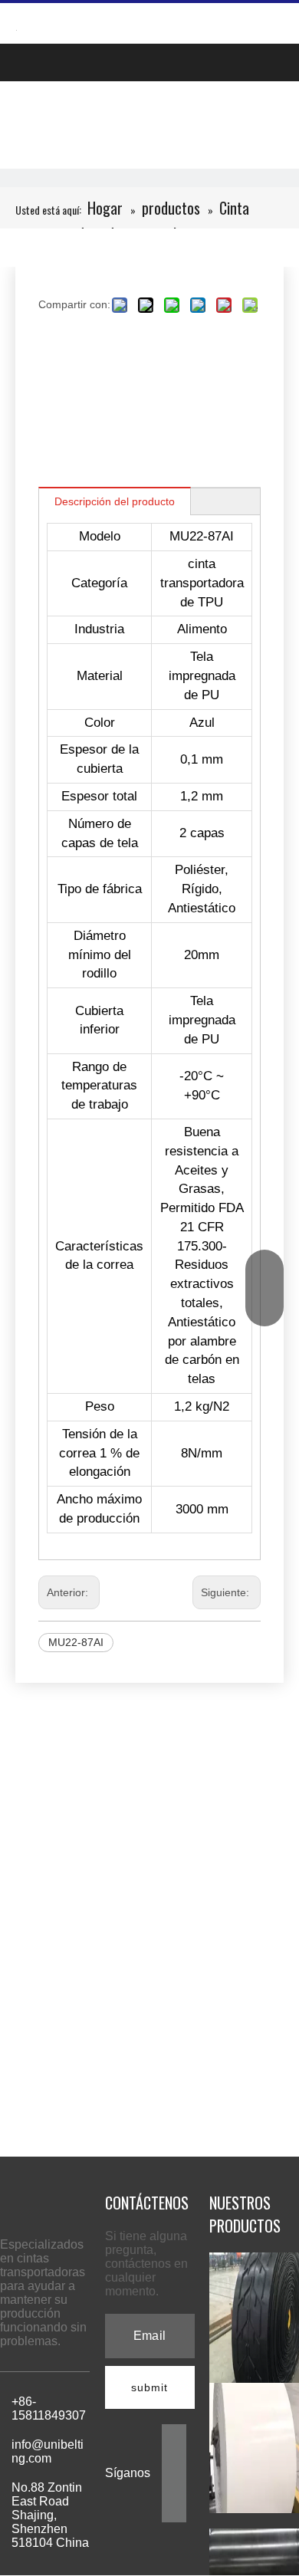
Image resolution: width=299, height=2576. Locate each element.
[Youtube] (174, 2509)
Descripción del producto (115, 501)
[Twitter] (174, 2484)
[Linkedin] (174, 2460)
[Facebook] (174, 2435)
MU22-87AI (76, 1642)
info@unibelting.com (48, 2451)
